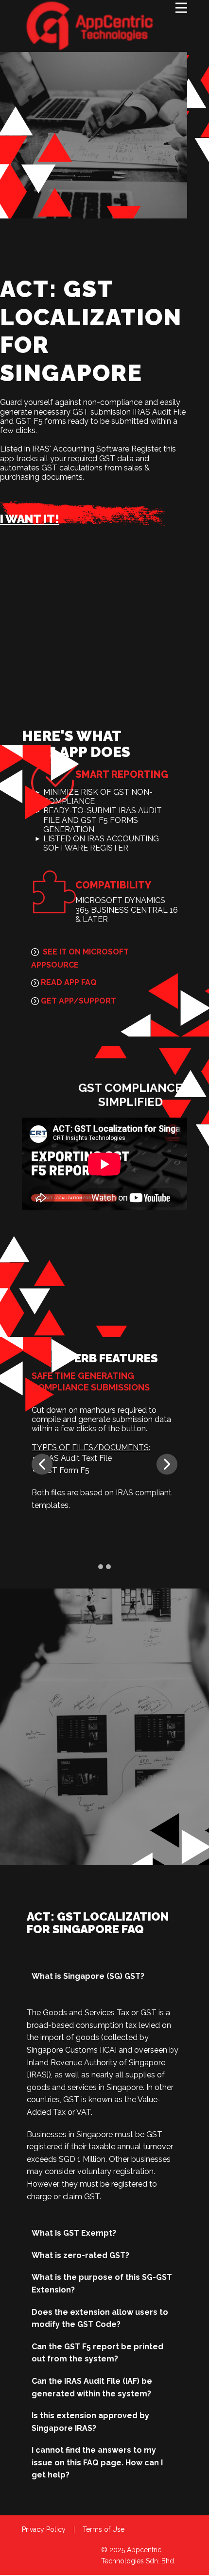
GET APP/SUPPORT (78, 1001)
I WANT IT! (30, 519)
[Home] (90, 26)
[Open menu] (181, 8)
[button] (42, 1464)
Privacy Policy (44, 2529)
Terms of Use (104, 2529)
